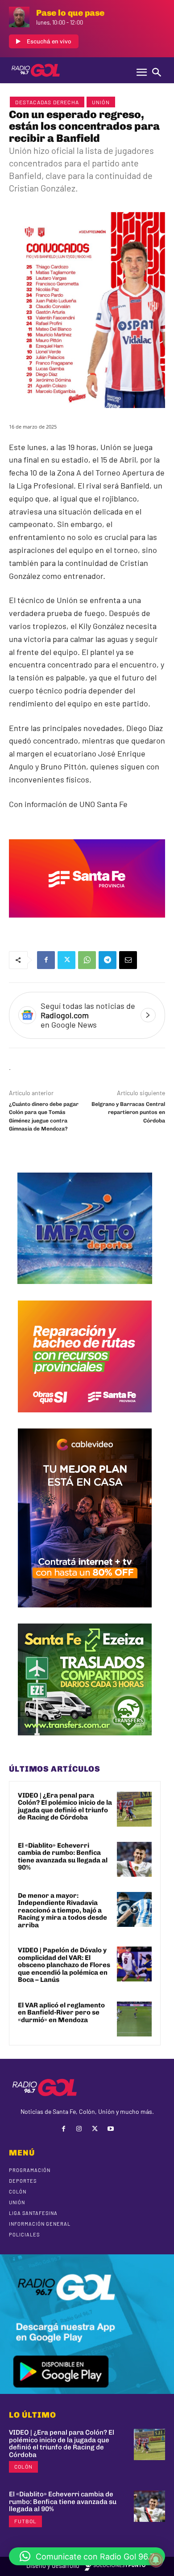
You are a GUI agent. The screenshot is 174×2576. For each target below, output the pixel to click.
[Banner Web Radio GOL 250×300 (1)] (85, 1742)
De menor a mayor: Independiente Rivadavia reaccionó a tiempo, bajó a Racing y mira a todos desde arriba (62, 1910)
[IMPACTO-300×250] (85, 1291)
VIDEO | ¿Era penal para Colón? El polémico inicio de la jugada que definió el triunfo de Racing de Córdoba (65, 1807)
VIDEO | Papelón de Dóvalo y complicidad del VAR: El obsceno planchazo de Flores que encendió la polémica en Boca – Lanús (64, 1965)
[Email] (128, 960)
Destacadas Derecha (47, 102)
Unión (101, 102)
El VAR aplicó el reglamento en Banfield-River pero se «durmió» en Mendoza (61, 2013)
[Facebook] (46, 960)
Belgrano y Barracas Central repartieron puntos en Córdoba (128, 1112)
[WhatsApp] (87, 960)
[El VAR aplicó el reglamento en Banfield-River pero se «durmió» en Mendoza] (134, 2019)
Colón (23, 2466)
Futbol (25, 2521)
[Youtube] (110, 2129)
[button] (87, 2556)
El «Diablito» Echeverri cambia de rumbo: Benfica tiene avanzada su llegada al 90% (63, 1857)
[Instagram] (79, 2129)
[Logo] (36, 70)
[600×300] (87, 924)
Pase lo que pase (70, 13)
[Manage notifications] (156, 2560)
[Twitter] (66, 960)
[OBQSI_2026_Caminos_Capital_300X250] (85, 1419)
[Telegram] (108, 960)
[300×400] (85, 1614)
